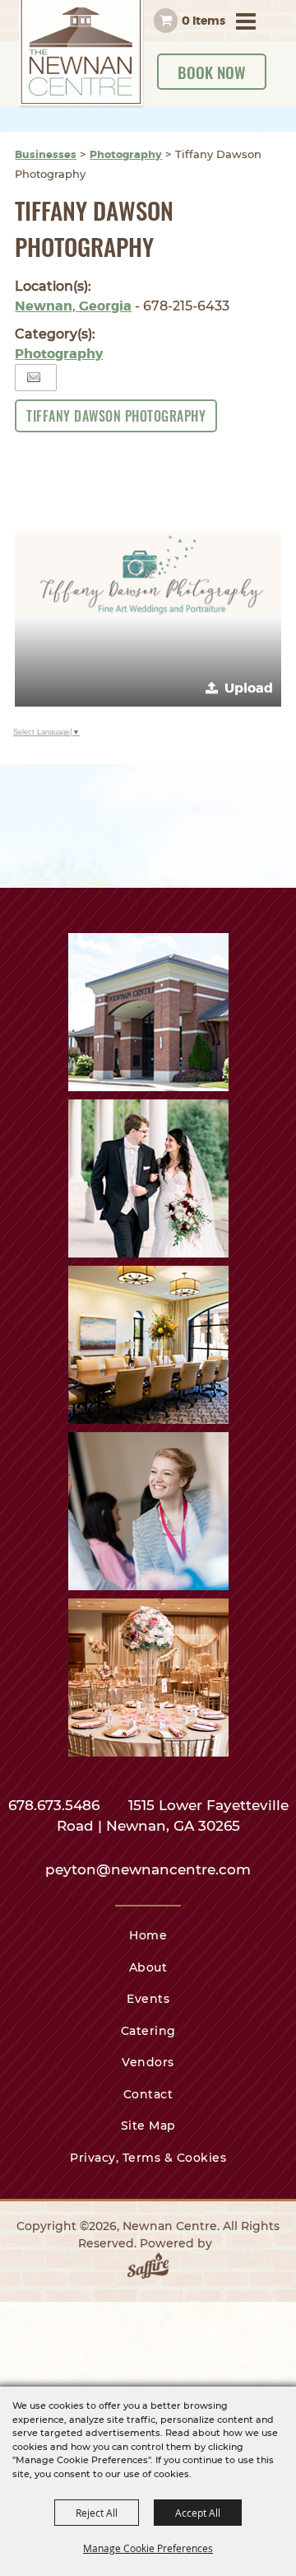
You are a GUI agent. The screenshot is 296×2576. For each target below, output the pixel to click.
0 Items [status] (203, 21)
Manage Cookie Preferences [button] (148, 2548)
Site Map (148, 2126)
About (148, 1967)
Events (148, 1999)
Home (148, 1935)
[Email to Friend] (34, 378)
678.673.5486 (56, 1805)
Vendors (148, 2062)
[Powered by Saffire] (148, 2269)
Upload (249, 688)
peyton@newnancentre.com (148, 1869)
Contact (148, 2094)
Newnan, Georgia (73, 306)
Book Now (212, 72)
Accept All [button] (198, 2513)
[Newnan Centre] (81, 54)
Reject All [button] (97, 2513)
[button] (148, 574)
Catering (148, 2031)
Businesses (46, 154)
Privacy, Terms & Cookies (148, 2158)
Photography (126, 154)
